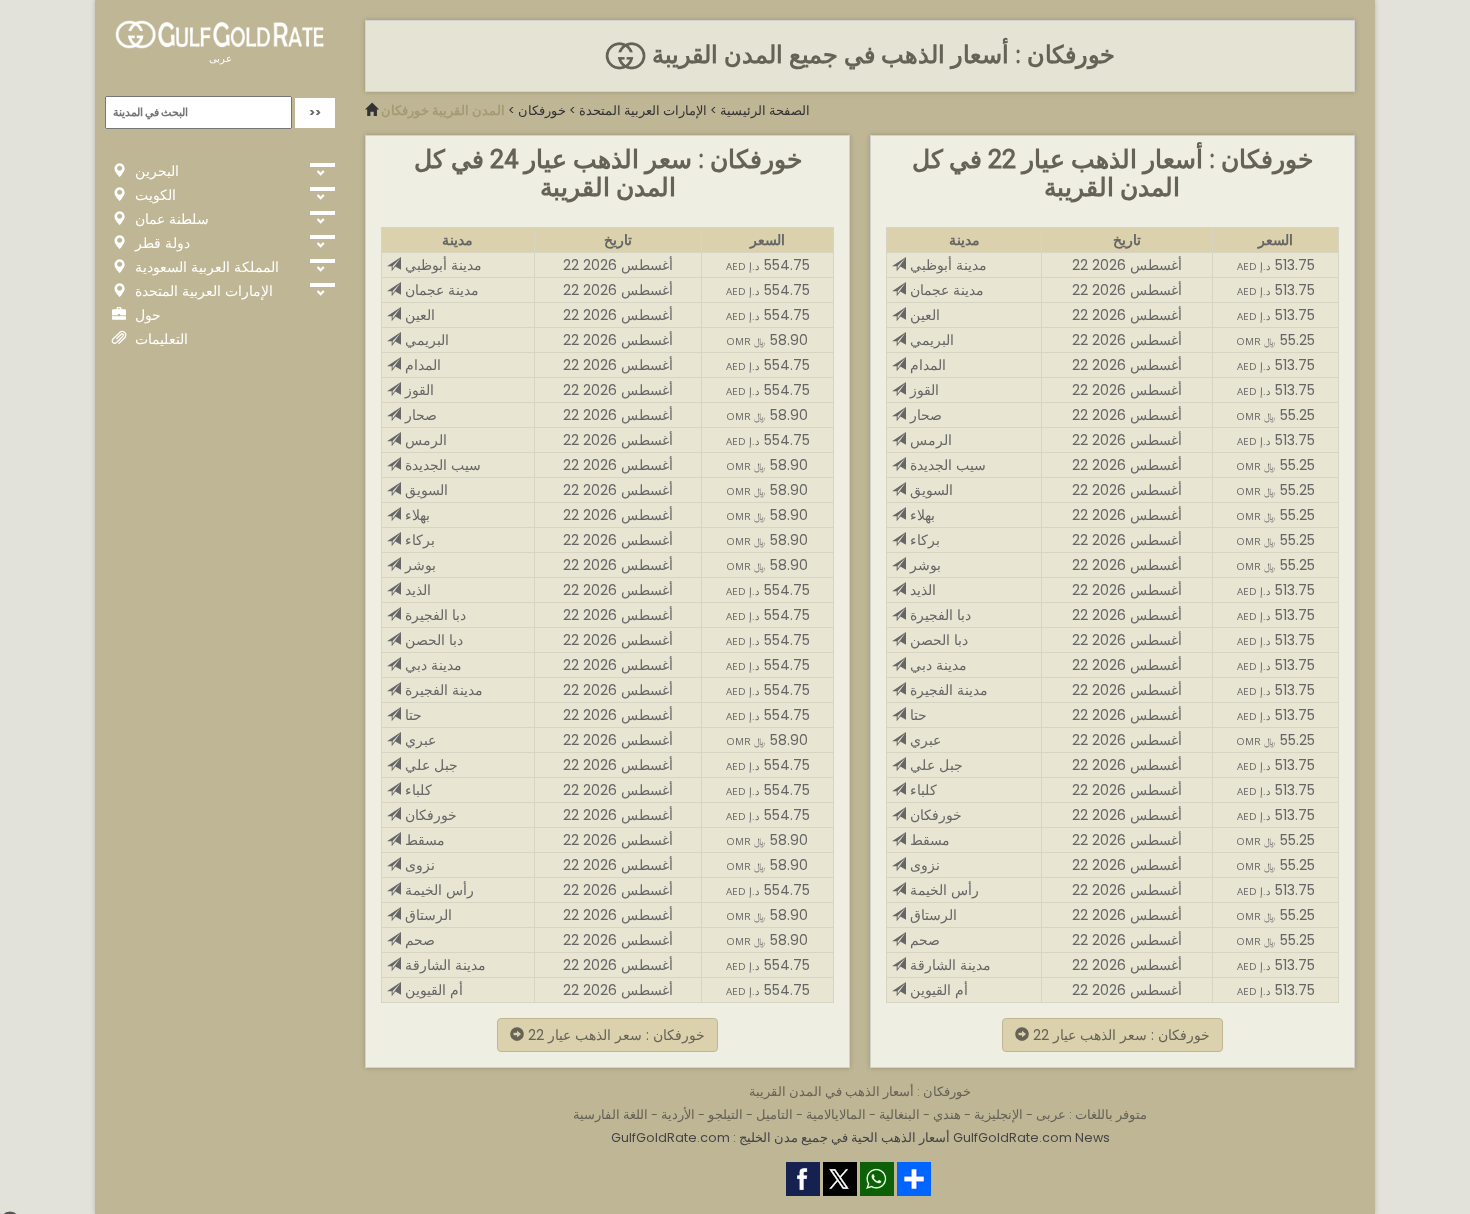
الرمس (424, 440)
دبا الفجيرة (433, 615)
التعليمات (159, 339)
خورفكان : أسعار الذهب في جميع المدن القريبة (880, 55)
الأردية (678, 1114)
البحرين (155, 171)
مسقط (423, 840)
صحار (419, 415)
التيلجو (725, 1114)
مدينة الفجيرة (442, 690)
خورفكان (542, 110)
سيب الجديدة (441, 465)
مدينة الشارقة (443, 965)
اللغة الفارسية (610, 1114)
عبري (418, 740)
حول (146, 315)
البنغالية (899, 1114)
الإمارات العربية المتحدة (202, 291)
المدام (421, 365)
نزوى (418, 865)
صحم (418, 940)
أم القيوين (432, 990)
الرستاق (426, 915)
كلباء (416, 790)
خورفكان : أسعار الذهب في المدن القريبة (860, 1091)
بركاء (418, 540)
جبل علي (429, 765)
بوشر (418, 565)
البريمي (425, 340)
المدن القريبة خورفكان (443, 110)
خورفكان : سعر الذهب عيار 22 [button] (614, 1035)
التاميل (774, 1114)
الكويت (153, 195)
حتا (411, 715)
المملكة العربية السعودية (205, 267)
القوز (417, 390)
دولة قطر (160, 243)
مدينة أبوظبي (441, 265)
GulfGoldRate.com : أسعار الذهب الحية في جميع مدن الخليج (780, 1137)
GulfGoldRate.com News (1031, 1137)
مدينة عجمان (440, 290)
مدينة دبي (431, 665)
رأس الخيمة (437, 890)
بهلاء (415, 515)
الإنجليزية (998, 1114)
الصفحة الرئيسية (765, 110)
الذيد (416, 590)
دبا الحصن (432, 640)
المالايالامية (836, 1114)
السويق (424, 490)
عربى (220, 58)
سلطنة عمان (170, 219)
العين (418, 315)
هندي (947, 1114)
